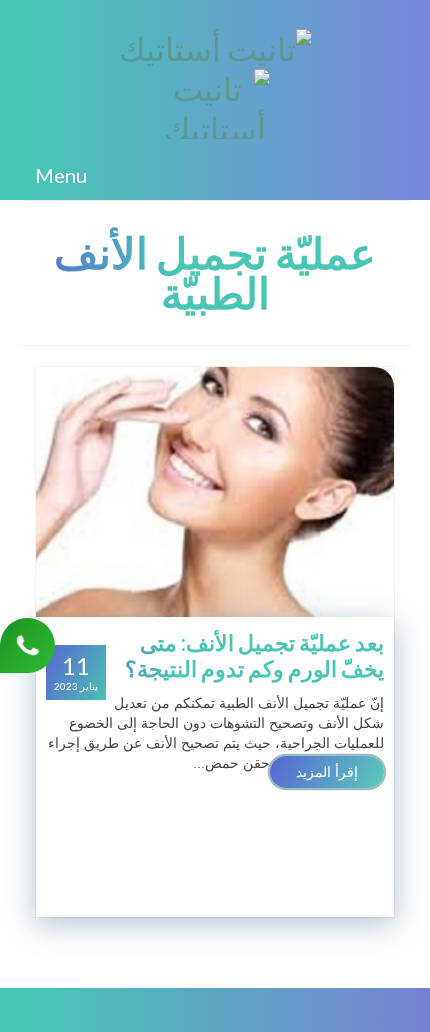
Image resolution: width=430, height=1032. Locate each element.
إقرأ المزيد (327, 772)
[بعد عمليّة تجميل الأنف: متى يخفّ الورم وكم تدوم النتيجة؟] (215, 491)
